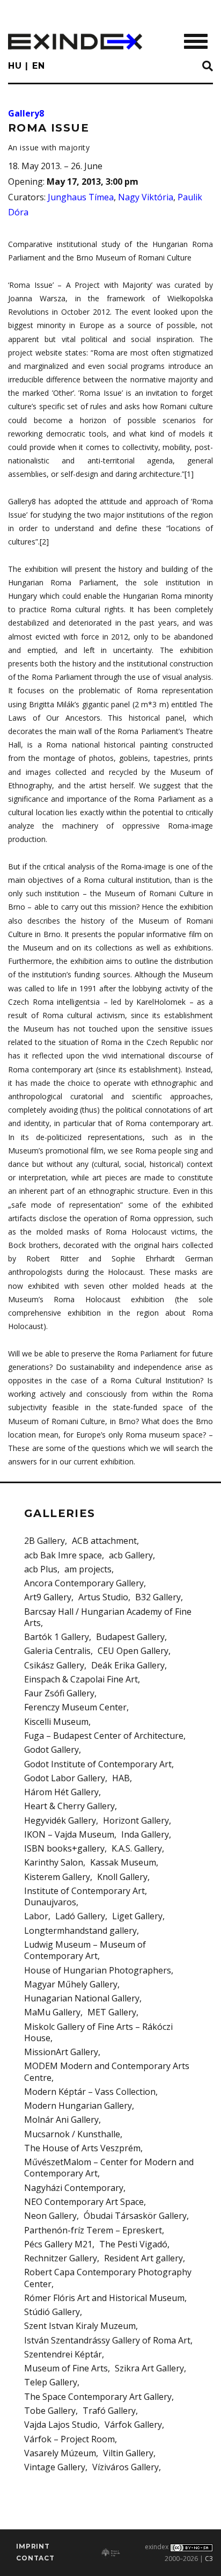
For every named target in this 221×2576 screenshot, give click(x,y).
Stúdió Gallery (52, 2312)
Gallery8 (26, 113)
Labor (36, 1916)
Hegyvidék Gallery (60, 1820)
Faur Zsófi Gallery (59, 1693)
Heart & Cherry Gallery (69, 1806)
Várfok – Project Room (69, 2439)
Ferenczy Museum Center (75, 1707)
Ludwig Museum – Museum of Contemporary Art (85, 1950)
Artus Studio (103, 1597)
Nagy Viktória (146, 197)
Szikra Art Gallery (149, 2368)
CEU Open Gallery (133, 1651)
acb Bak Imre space (63, 1555)
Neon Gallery (50, 2216)
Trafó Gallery (109, 2411)
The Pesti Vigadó (133, 2244)
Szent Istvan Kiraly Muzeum (80, 2326)
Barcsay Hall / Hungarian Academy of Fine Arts (108, 1617)
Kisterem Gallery (57, 1877)
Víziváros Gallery (126, 2467)
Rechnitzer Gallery (61, 2258)
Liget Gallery (137, 1916)
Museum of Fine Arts (66, 2368)
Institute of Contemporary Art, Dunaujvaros (86, 1896)
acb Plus (41, 1569)
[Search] (208, 67)
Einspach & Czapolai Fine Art (81, 1679)
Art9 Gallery (48, 1597)
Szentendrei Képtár (63, 2354)
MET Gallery (112, 2012)
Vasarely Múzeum (60, 2453)
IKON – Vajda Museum (69, 1834)
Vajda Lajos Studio (61, 2425)
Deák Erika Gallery (128, 1665)
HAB (121, 1778)
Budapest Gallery (130, 1637)
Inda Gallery (145, 1834)
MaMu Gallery (52, 2012)
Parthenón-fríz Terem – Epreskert (93, 2230)
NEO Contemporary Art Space (84, 2202)
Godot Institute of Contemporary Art (98, 1764)
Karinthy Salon (54, 1862)
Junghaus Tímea (81, 197)
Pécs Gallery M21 (58, 2244)
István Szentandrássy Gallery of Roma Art (107, 2340)
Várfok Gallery (133, 2425)
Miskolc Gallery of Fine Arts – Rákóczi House (98, 2032)
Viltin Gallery (128, 2453)
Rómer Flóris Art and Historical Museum (104, 2298)
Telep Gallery (51, 2382)
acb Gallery (131, 1555)
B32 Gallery (158, 1597)
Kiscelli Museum (56, 1722)
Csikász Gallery (54, 1665)
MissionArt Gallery (61, 2052)
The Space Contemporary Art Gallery (98, 2397)
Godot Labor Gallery (65, 1778)
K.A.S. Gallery (137, 1848)
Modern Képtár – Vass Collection (90, 2092)
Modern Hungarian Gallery (78, 2106)
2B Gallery (45, 1541)
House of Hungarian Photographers (98, 1970)
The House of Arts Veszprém (82, 2148)
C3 (209, 2559)
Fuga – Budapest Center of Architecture (104, 1736)
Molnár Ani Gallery (61, 2120)
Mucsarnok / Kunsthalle (72, 2134)
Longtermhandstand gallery (80, 1931)
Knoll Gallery (122, 1877)
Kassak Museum (123, 1862)
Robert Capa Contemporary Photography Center (108, 2278)
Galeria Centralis (57, 1651)
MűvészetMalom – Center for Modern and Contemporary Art (109, 2168)
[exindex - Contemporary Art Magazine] (75, 42)
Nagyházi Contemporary (74, 2188)
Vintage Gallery (55, 2467)
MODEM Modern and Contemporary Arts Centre (107, 2071)
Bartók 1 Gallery (57, 1637)
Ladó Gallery (80, 1916)
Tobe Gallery (50, 2411)
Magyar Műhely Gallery (71, 1984)
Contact (35, 2558)
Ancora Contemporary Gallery (84, 1583)
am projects (88, 1569)
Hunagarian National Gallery (82, 1998)
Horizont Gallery (136, 1820)
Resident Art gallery (143, 2258)
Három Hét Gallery (61, 1792)
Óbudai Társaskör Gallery (135, 2216)
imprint (33, 2546)
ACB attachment (104, 1541)
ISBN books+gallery (64, 1848)
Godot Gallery (51, 1750)
